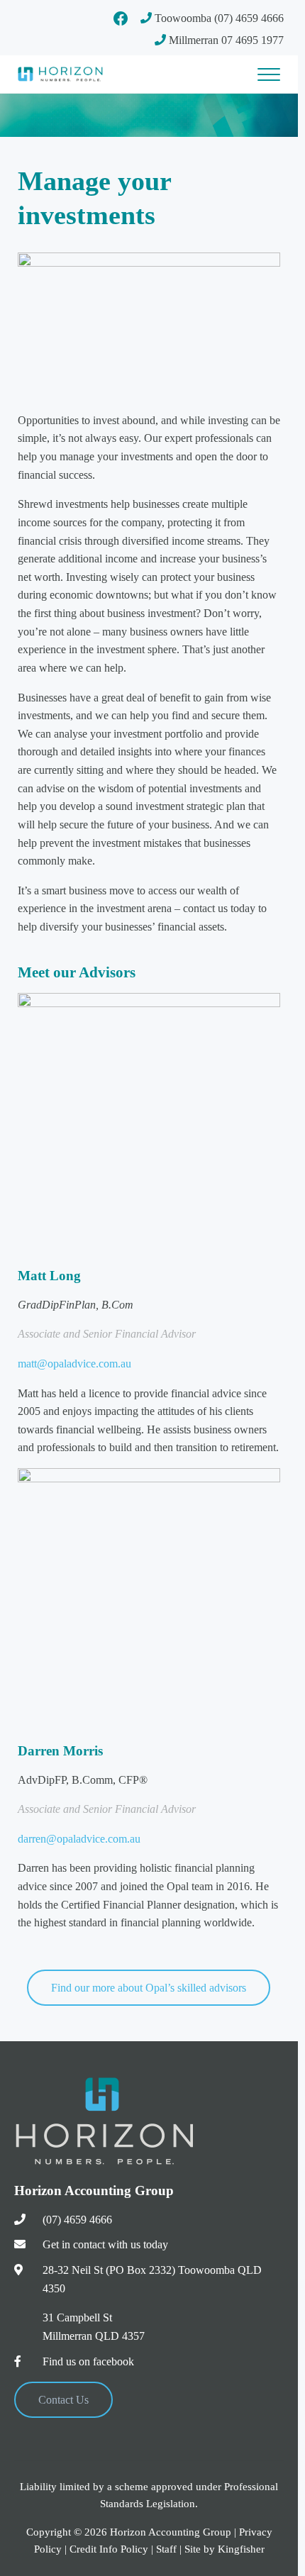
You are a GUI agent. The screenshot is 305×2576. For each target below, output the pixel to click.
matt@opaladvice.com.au (74, 1364)
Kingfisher (241, 2549)
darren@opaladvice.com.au (79, 1839)
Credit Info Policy (109, 2549)
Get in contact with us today (105, 2244)
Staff (166, 2549)
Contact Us (63, 2400)
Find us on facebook (88, 2361)
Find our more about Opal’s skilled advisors (149, 1988)
